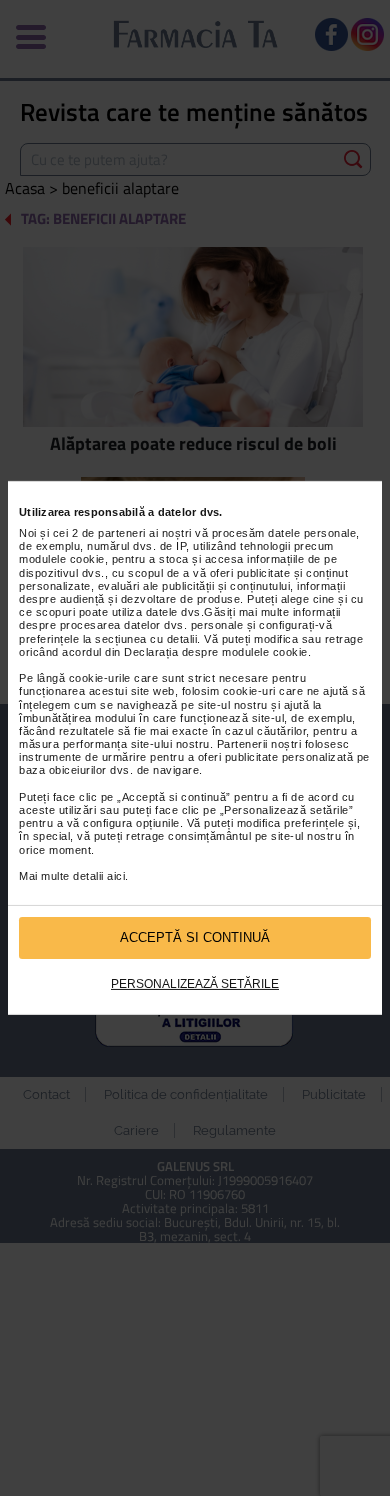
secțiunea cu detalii (146, 639)
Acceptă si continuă (195, 937)
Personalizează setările (195, 984)
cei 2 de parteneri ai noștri (122, 533)
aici (116, 876)
